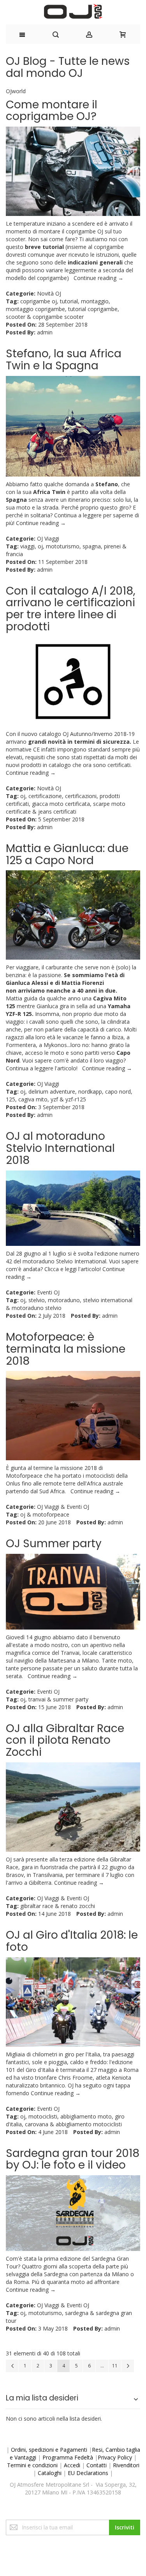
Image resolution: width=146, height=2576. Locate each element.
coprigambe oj (39, 301)
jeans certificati (57, 811)
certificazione (45, 796)
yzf (54, 1099)
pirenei (112, 546)
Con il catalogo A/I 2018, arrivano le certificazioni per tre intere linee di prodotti (71, 609)
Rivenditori (126, 2465)
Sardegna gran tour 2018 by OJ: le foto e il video (73, 2159)
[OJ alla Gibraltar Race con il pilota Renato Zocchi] (73, 1807)
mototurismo (63, 546)
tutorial (69, 301)
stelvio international (108, 1300)
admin (45, 332)
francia (14, 554)
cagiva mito (33, 1099)
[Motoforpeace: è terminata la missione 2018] (73, 1416)
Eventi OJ (48, 1292)
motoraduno (64, 1300)
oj (40, 546)
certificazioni (81, 796)
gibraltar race (37, 1906)
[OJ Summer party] (73, 1592)
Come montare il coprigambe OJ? (52, 111)
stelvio (37, 1300)
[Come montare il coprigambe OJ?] (73, 171)
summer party (71, 1699)
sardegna (77, 2313)
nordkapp (90, 1091)
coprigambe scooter (58, 317)
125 (11, 1099)
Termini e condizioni (32, 2465)
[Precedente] (12, 2366)
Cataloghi (50, 2473)
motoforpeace (51, 1514)
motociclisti (43, 2116)
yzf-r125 (76, 1099)
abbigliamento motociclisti (89, 2124)
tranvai (37, 1699)
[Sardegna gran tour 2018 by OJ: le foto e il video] (73, 2213)
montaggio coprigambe (35, 309)
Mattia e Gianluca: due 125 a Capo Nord (67, 854)
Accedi (72, 2465)
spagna (92, 546)
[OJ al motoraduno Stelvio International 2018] (73, 1208)
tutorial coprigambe (93, 309)
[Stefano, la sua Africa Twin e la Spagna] (73, 426)
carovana (37, 2124)
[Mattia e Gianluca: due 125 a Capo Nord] (73, 915)
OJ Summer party (54, 1544)
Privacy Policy (115, 2457)
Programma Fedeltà (68, 2457)
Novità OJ (49, 293)
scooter (16, 317)
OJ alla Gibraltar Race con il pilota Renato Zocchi (65, 1740)
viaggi (27, 546)
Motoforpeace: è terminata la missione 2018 (66, 1349)
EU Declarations (88, 2473)
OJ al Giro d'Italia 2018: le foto (72, 1941)
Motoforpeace (24, 1476)
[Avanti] (128, 2366)
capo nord (118, 1091)
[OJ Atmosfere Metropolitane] (73, 11)
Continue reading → (99, 278)
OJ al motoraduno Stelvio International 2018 (60, 1148)
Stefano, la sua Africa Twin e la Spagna (64, 360)
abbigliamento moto (86, 2116)
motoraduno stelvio (37, 1308)
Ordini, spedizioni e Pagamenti (49, 2450)
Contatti (97, 2465)
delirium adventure (52, 1091)
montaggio (95, 301)
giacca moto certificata (61, 804)
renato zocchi (78, 1906)
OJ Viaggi (48, 538)
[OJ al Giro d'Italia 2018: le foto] (73, 2002)
